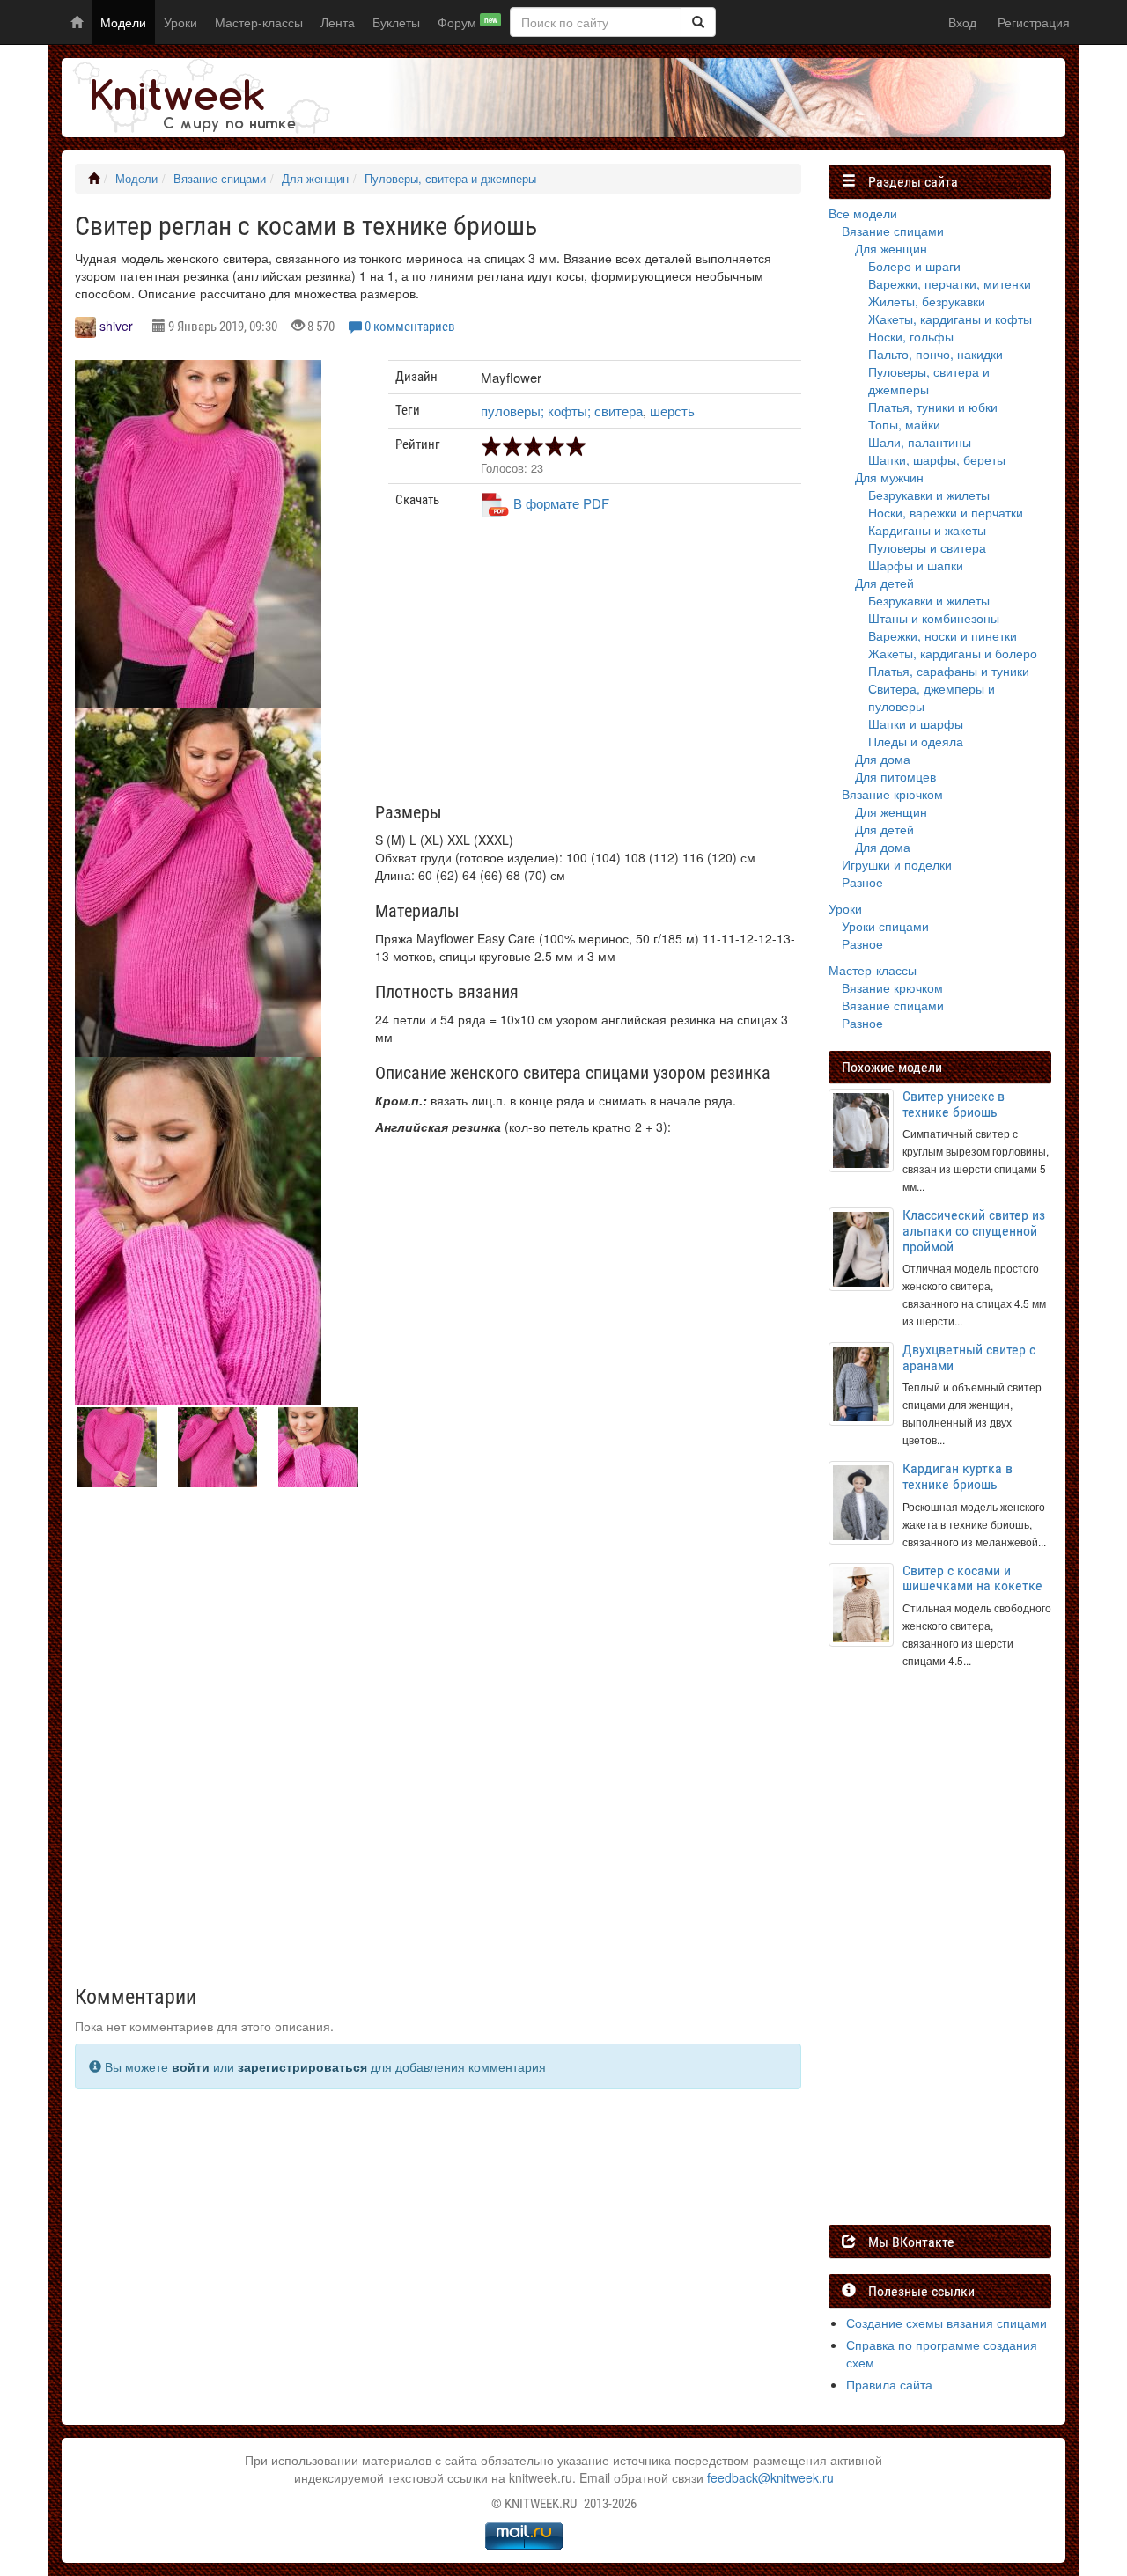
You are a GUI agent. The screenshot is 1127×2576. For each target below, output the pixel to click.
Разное (862, 882)
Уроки (180, 22)
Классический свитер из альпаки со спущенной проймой (974, 1230)
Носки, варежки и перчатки (946, 512)
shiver (116, 326)
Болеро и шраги (914, 266)
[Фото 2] (198, 1231)
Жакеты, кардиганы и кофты (950, 319)
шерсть (672, 411)
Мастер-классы (259, 22)
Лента (338, 22)
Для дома (883, 759)
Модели (123, 22)
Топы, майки (904, 424)
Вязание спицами (220, 179)
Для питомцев (895, 776)
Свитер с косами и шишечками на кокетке (972, 1578)
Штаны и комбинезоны (934, 618)
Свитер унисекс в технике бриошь (954, 1104)
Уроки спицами (885, 926)
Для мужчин (889, 477)
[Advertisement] (595, 667)
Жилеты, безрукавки (927, 301)
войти (191, 2066)
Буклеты (396, 22)
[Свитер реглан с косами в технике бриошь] (198, 534)
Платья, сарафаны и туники (949, 671)
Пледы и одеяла (916, 741)
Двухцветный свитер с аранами (969, 1358)
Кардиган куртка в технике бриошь (958, 1476)
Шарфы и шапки (916, 565)
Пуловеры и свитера (927, 547)
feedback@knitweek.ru (770, 2477)
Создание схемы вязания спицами (947, 2323)
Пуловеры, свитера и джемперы (450, 179)
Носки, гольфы (911, 336)
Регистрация (1034, 22)
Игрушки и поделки (897, 864)
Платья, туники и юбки (933, 407)
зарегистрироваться (302, 2066)
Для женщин (315, 179)
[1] (698, 22)
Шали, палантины (920, 442)
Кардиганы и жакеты (927, 530)
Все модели (863, 213)
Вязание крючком (892, 794)
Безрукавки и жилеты (929, 495)
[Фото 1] (198, 883)
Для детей (884, 583)
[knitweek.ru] (198, 98)
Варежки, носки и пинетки (943, 635)
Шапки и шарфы (916, 723)
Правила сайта (889, 2384)
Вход (962, 22)
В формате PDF (561, 503)
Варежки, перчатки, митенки (950, 283)
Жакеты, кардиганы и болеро (953, 653)
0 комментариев (410, 327)
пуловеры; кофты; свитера (562, 411)
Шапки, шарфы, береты (937, 459)
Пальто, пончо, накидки (935, 354)
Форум (468, 22)
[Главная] (94, 179)
